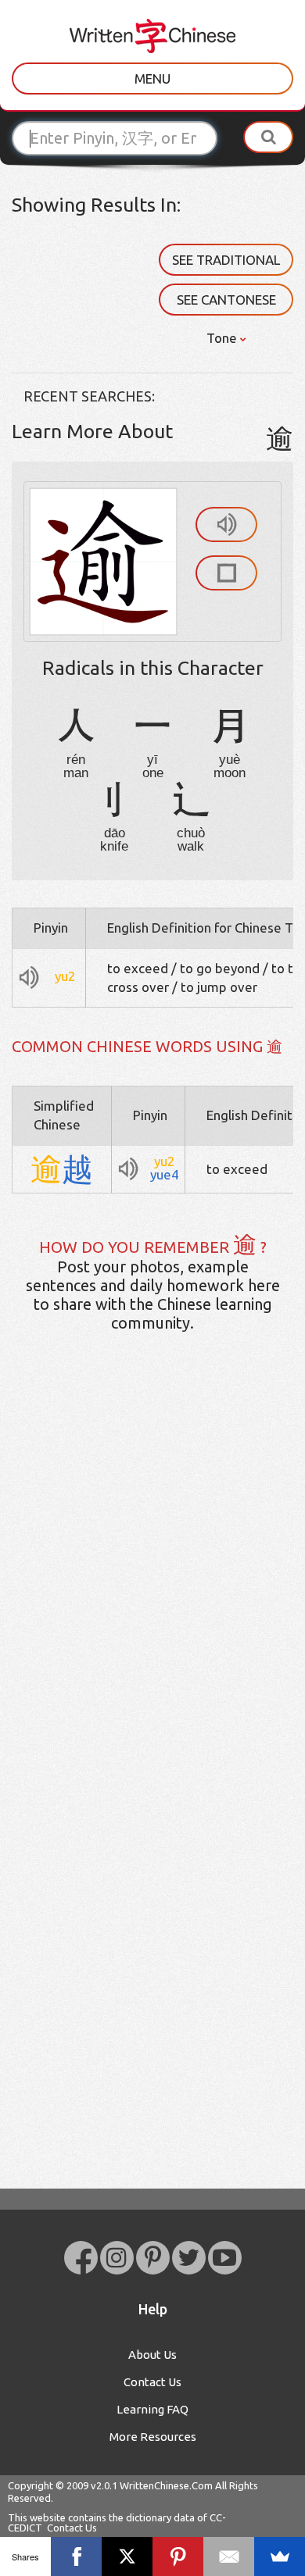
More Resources (153, 2437)
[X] (127, 2556)
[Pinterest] (178, 2556)
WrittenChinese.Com (166, 2485)
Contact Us (152, 2382)
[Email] (229, 2556)
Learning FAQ (152, 2409)
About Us (152, 2355)
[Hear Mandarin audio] (226, 524)
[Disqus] (152, 1590)
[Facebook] (76, 2556)
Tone (223, 338)
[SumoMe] (280, 2556)
